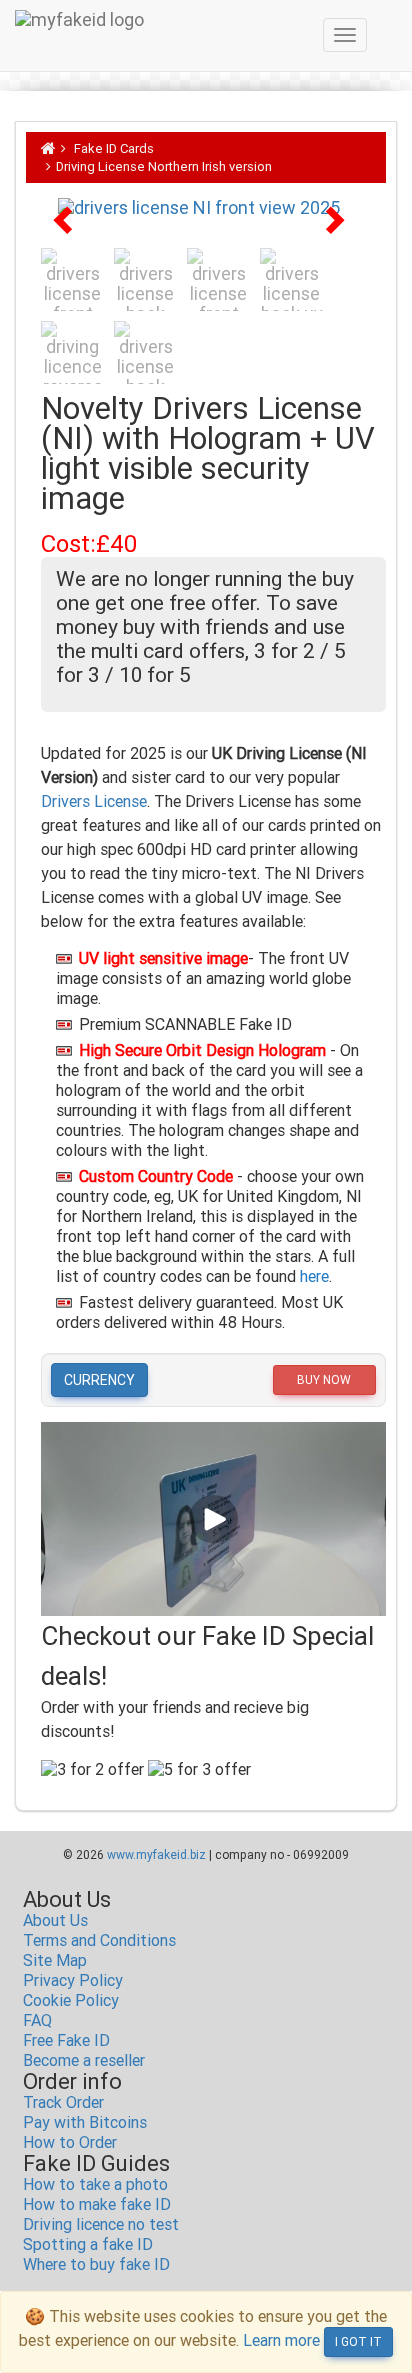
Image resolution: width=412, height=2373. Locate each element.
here (314, 1276)
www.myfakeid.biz (156, 1855)
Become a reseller (84, 2060)
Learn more (281, 2340)
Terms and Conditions (99, 1940)
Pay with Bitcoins (85, 2122)
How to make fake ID (97, 2204)
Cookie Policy (71, 2000)
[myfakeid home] (48, 148)
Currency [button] (99, 1380)
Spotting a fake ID (88, 2244)
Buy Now (324, 1380)
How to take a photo (95, 2184)
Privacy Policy (73, 1980)
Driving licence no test (101, 2224)
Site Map (55, 1960)
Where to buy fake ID (96, 2264)
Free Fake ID (66, 2040)
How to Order (70, 2142)
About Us (55, 1920)
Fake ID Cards (114, 148)
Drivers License (94, 801)
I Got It (358, 2342)
